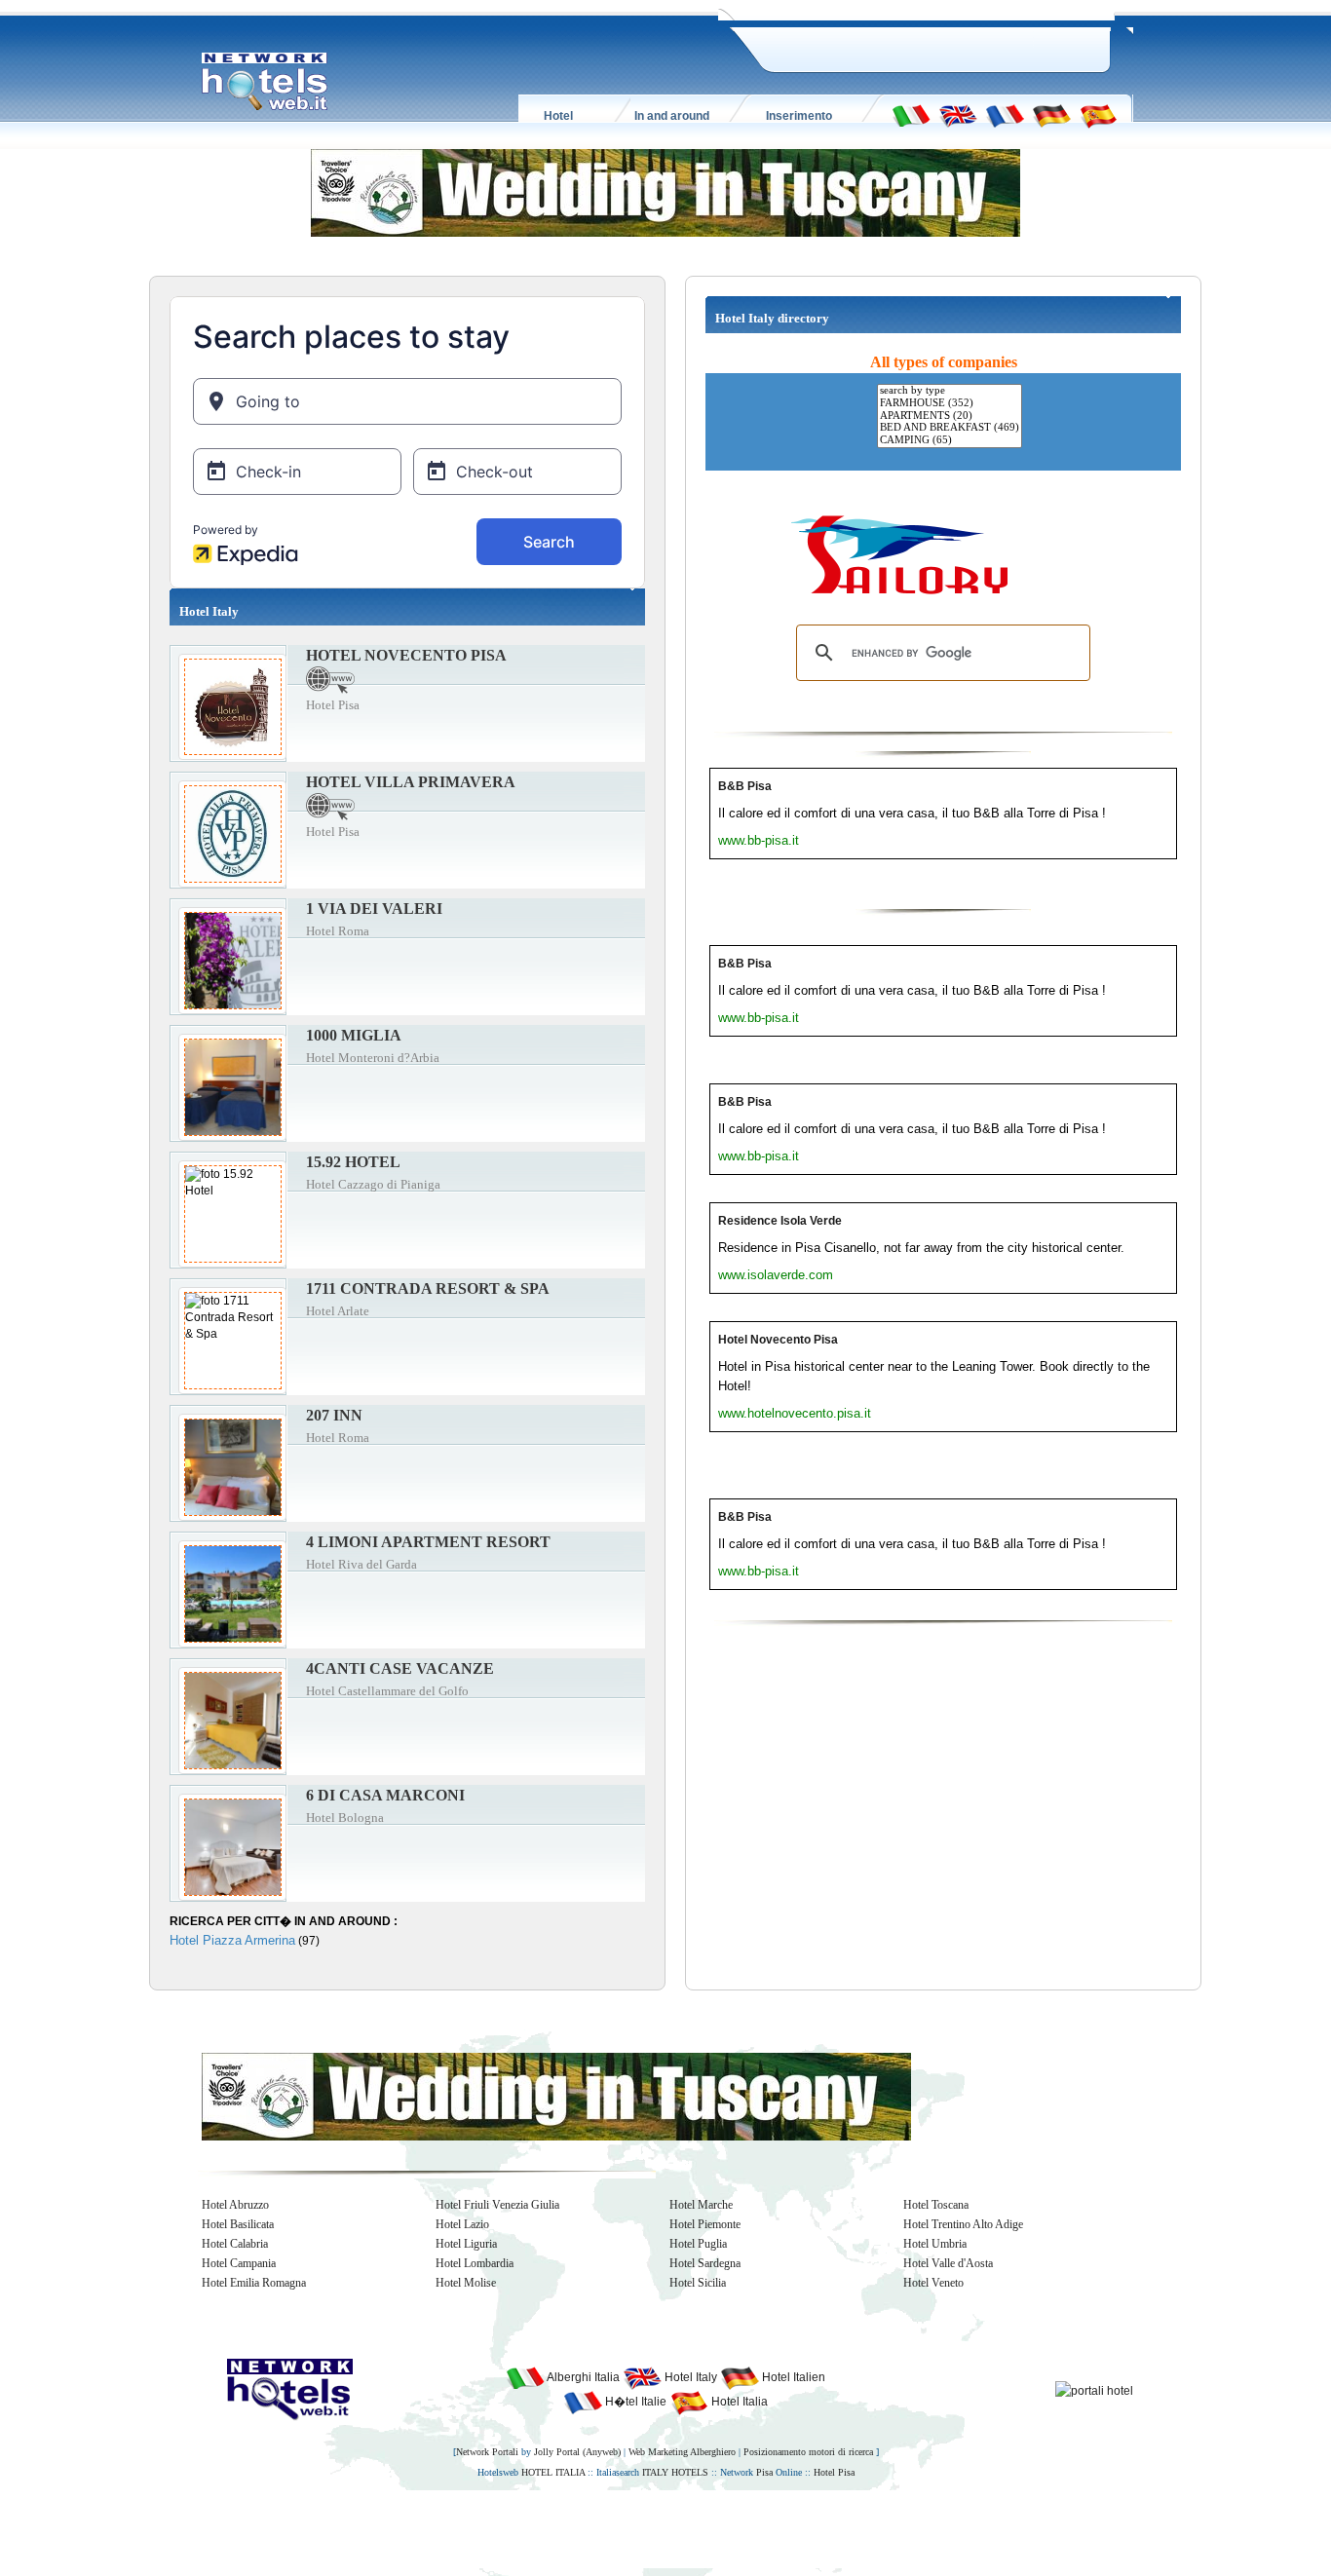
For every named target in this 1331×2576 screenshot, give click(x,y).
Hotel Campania (239, 2263)
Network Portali (487, 2452)
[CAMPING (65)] (950, 441)
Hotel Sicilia (698, 2283)
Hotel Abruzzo (235, 2205)
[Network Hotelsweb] (265, 82)
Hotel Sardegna (705, 2263)
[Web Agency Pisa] (632, 2528)
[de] (1051, 115)
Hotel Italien (792, 2377)
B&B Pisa (745, 786)
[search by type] (950, 391)
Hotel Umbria (935, 2244)
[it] (911, 115)
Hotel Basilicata (238, 2224)
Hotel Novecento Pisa (778, 1340)
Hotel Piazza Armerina (232, 1940)
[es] (1098, 115)
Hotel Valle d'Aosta (948, 2263)
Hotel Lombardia (475, 2263)
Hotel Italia (738, 2402)
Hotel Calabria (235, 2244)
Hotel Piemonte (705, 2224)
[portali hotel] (1094, 2390)
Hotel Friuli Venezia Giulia (497, 2205)
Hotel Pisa (834, 2472)
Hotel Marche (701, 2205)
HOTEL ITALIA (553, 2472)
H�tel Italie (634, 2402)
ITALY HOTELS (675, 2472)
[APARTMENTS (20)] (950, 417)
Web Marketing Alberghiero (682, 2452)
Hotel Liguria (466, 2244)
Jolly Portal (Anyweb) (577, 2452)
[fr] (1005, 115)
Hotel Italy (689, 2377)
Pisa (764, 2472)
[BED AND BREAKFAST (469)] (950, 428)
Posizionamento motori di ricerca (808, 2452)
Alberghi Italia (582, 2377)
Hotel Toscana (936, 2205)
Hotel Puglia (698, 2244)
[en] (958, 115)
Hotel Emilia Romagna (254, 2283)
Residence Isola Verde (780, 1221)
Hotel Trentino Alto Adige (963, 2224)
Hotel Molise (466, 2283)
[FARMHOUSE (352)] (950, 404)
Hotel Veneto (933, 2283)
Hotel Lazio (462, 2224)
